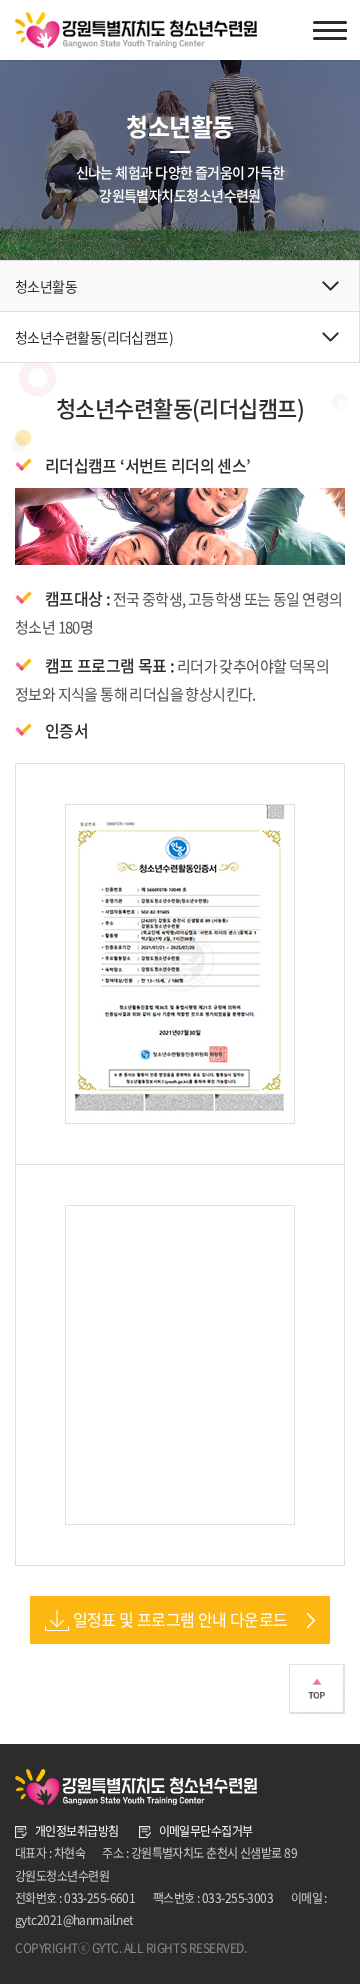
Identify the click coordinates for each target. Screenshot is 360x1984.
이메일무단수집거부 (206, 1831)
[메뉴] (330, 30)
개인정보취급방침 (77, 1831)
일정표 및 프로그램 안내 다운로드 (180, 1619)
